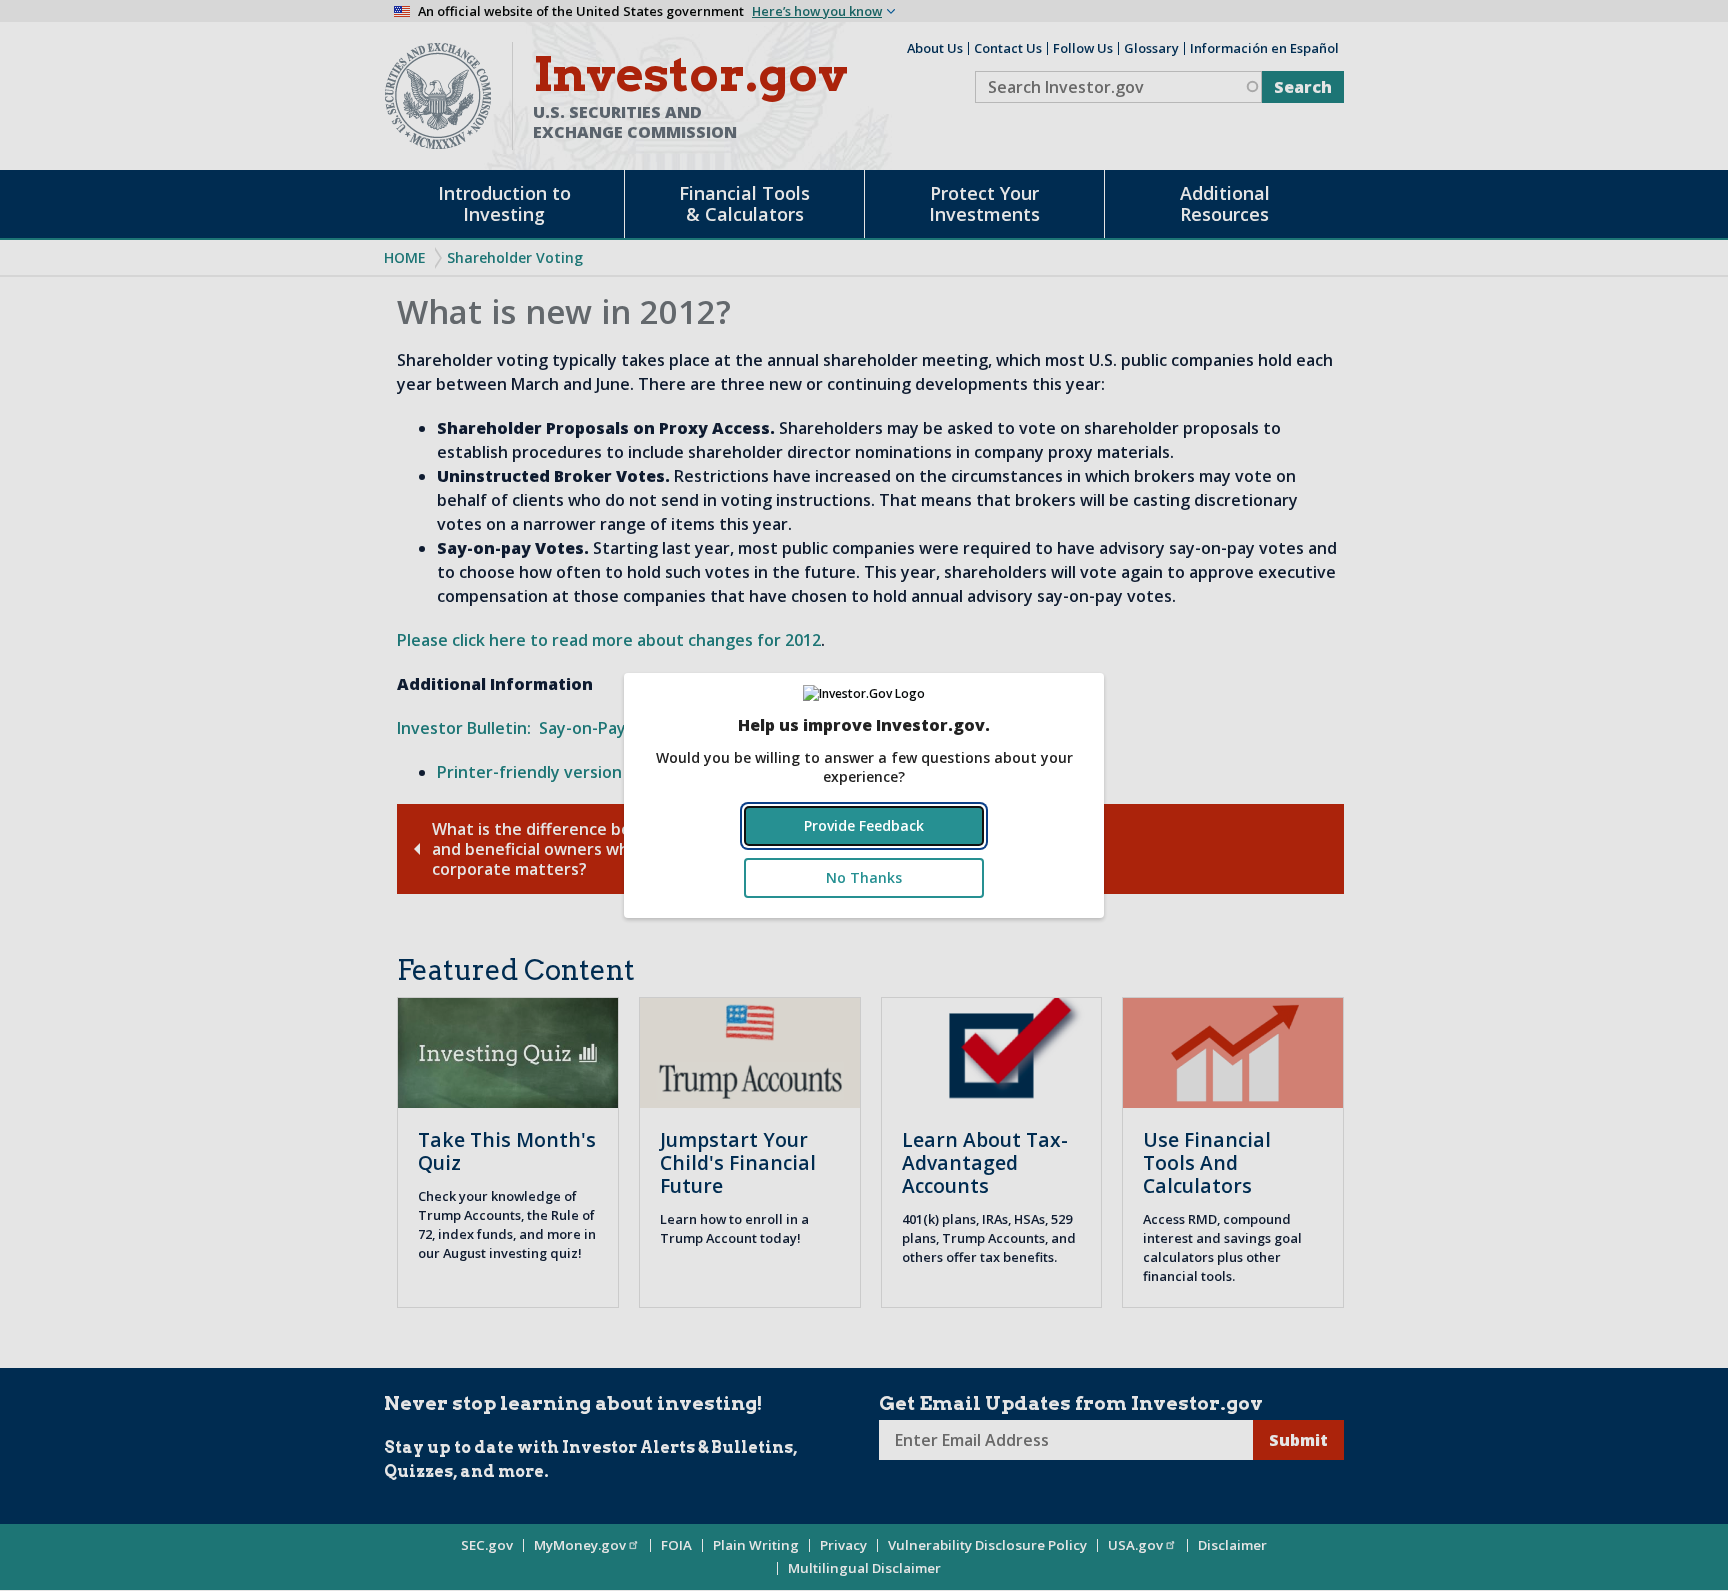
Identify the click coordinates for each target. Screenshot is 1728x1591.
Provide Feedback (864, 825)
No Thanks (864, 877)
